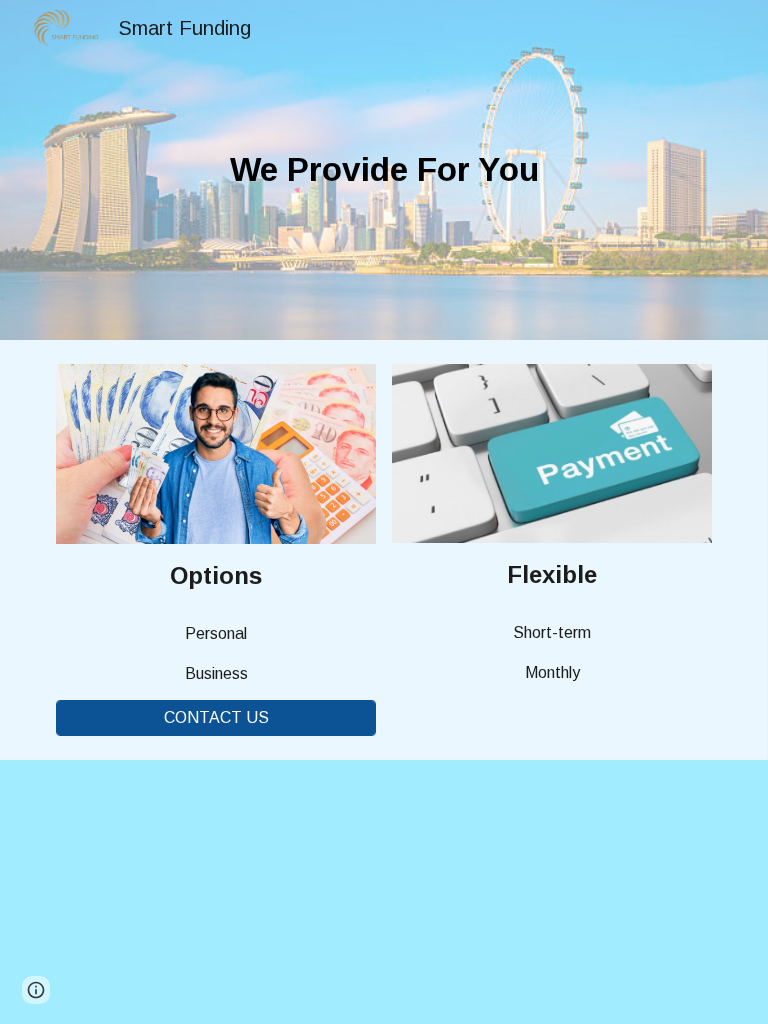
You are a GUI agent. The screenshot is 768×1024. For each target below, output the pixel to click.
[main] (383, 170)
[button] (36, 990)
